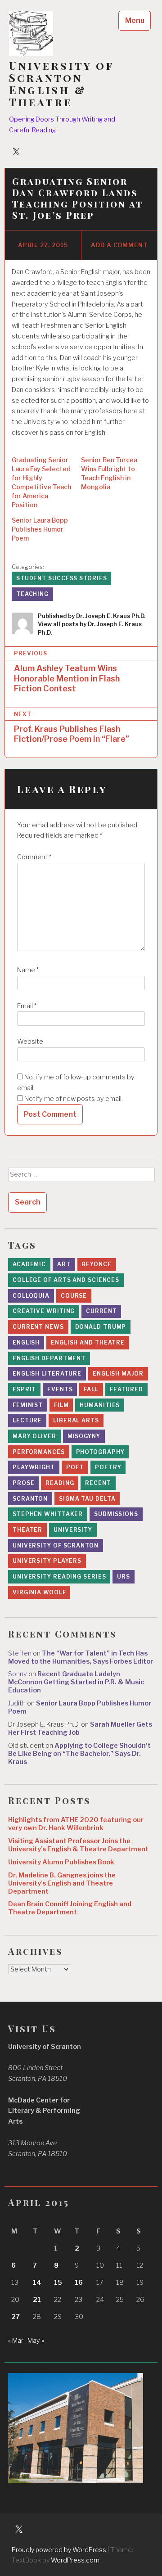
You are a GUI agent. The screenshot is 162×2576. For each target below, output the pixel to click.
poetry (108, 1467)
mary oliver (34, 1436)
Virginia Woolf (39, 1592)
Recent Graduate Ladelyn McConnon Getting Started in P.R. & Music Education (76, 1682)
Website (30, 1042)
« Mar (16, 2341)
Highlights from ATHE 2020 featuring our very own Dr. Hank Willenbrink (76, 1824)
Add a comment (119, 245)
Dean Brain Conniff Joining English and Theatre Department (70, 1908)
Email (27, 1006)
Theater (27, 1530)
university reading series (59, 1577)
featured (126, 1389)
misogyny (84, 1436)
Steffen (20, 1653)
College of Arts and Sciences (66, 1280)
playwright (34, 1467)
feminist (28, 1405)
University (73, 1530)
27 (16, 2317)
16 (79, 2283)
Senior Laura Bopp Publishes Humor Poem (40, 529)
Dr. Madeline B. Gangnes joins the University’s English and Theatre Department (62, 1883)
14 (37, 2283)
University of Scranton (56, 1545)
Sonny (18, 1674)
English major (118, 1374)
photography (100, 1452)
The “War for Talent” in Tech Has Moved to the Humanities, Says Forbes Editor (81, 1657)
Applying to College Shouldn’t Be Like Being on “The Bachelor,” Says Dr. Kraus (79, 1754)
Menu (135, 20)
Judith (17, 1703)
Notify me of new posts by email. (74, 1099)
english (26, 1342)
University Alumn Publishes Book (61, 1862)
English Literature (47, 1374)
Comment (34, 857)
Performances (39, 1452)
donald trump (101, 1327)
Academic (29, 1264)
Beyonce (96, 1264)
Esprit (24, 1389)
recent (98, 1483)
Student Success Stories (62, 578)
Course (74, 1296)
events (60, 1389)
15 (58, 2283)
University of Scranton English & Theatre (61, 84)
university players (47, 1561)
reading (60, 1483)
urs (124, 1577)
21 (37, 2300)
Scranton (30, 1499)
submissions (116, 1514)
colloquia (31, 1296)
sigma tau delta (87, 1499)
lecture (27, 1420)
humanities (100, 1405)
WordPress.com (75, 2560)
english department (49, 1358)
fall (91, 1389)
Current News (38, 1327)
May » (36, 2341)
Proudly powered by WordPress (59, 2550)
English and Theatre (88, 1342)
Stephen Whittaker (48, 1514)
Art (64, 1264)
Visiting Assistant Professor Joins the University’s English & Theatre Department (78, 1845)
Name (28, 970)
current (101, 1311)
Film (61, 1405)
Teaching (32, 594)
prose (24, 1483)
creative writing (44, 1311)
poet (75, 1467)
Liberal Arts (76, 1420)
